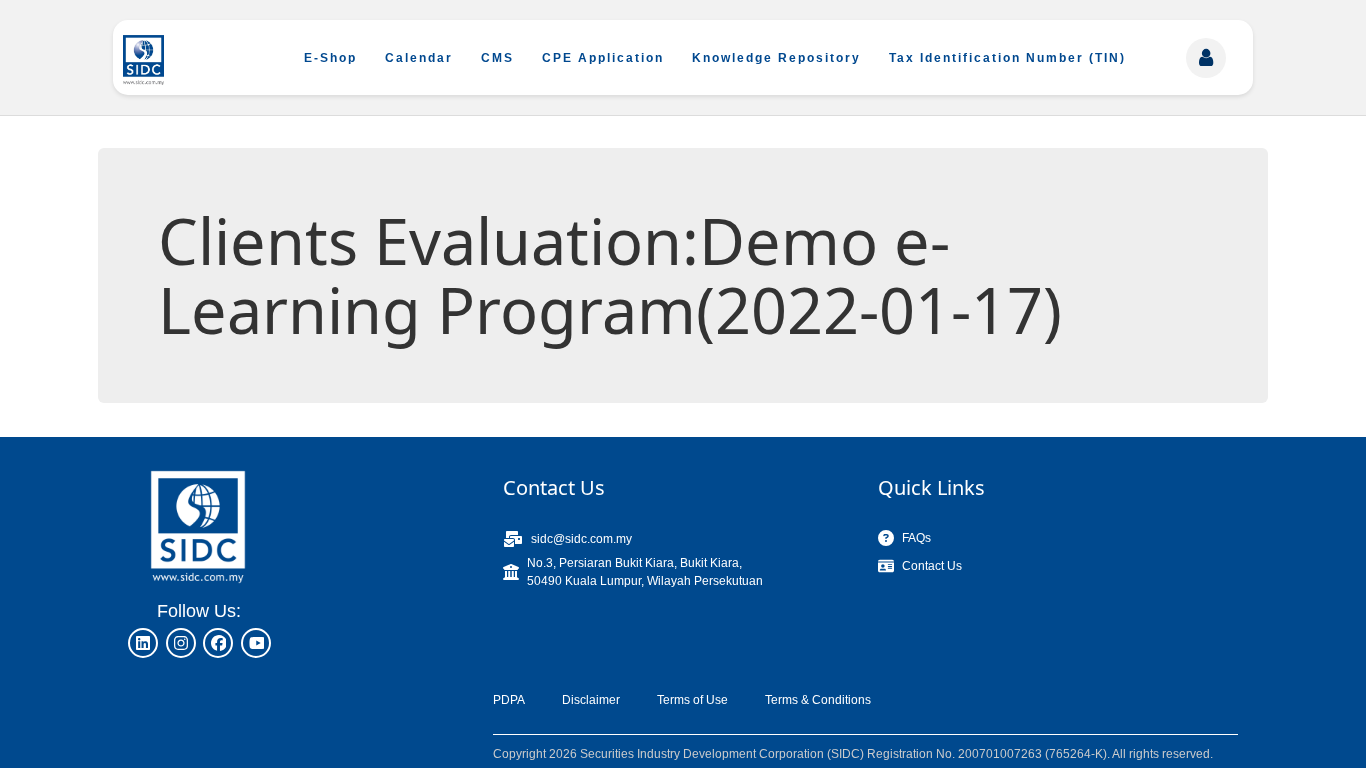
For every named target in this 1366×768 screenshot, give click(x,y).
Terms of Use (692, 700)
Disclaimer (591, 700)
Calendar (419, 58)
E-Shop (330, 58)
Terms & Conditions (818, 700)
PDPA (509, 700)
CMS (497, 58)
